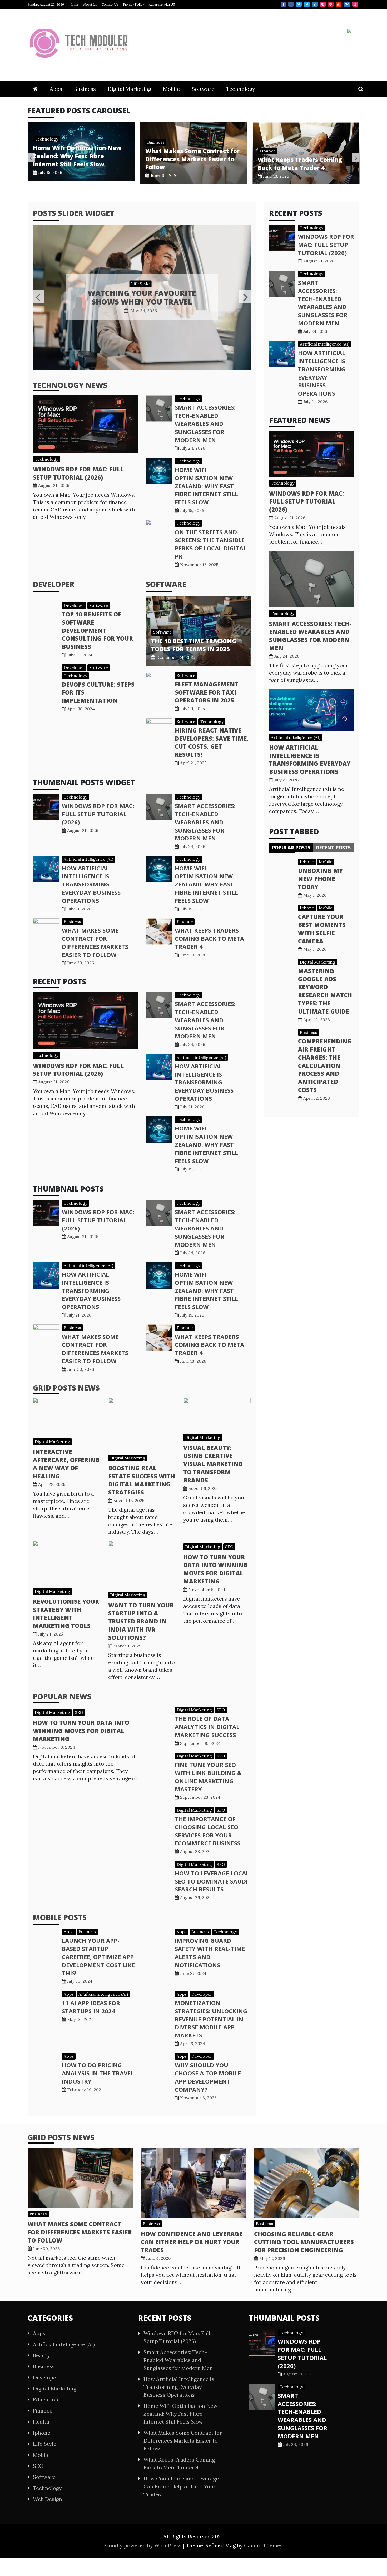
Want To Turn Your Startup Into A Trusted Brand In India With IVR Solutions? (141, 1621)
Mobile (171, 89)
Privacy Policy (133, 4)
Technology (241, 89)
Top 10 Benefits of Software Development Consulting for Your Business (97, 630)
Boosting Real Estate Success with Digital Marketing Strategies (142, 1480)
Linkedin (315, 4)
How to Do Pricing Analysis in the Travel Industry (98, 2073)
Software (203, 89)
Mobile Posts (60, 1917)
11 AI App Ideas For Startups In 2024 (91, 2007)
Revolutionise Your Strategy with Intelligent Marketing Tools (66, 1613)
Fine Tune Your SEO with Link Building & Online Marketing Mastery (208, 1777)
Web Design (48, 2499)
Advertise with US (162, 4)
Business (85, 89)
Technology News (70, 385)
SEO (229, 1547)
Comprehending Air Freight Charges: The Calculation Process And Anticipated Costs (325, 1065)
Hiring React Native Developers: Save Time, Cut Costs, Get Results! (212, 742)
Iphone (307, 862)
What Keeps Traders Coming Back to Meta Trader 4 (188, 164)
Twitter (299, 4)
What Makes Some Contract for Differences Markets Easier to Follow (80, 159)
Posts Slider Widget (74, 213)
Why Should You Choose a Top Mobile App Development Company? (208, 2077)
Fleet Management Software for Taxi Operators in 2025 (207, 692)
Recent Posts (333, 848)
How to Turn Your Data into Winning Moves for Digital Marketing (215, 1569)
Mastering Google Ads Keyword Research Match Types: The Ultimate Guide (325, 991)
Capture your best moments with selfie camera (322, 929)
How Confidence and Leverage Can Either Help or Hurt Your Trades (303, 169)
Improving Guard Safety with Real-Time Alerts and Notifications (210, 1952)
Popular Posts (291, 848)
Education (46, 2400)
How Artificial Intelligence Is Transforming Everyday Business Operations (91, 884)
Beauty (41, 2355)
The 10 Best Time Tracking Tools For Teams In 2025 (194, 645)
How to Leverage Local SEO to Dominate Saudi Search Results (212, 1881)
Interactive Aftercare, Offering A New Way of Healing (66, 1464)
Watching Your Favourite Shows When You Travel (142, 297)
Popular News (62, 1696)
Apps (56, 89)
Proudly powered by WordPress (143, 2545)
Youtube (339, 4)
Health (41, 2422)
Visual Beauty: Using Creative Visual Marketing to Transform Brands (213, 1464)
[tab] (291, 848)
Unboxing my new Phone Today (320, 879)
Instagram (323, 4)
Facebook (284, 4)
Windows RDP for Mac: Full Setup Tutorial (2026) (78, 473)
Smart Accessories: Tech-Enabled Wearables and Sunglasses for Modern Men (205, 423)
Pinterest (331, 4)
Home (74, 4)
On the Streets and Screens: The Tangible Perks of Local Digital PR (211, 544)
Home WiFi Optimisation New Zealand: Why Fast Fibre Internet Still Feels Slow (206, 486)
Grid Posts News (66, 1388)
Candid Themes (263, 2545)
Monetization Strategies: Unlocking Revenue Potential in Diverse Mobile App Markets (211, 2019)
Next (355, 158)
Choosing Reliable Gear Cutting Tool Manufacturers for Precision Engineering (304, 2242)
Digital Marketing (129, 89)
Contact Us (110, 4)
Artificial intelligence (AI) (88, 859)
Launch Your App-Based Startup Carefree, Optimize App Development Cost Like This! (98, 1957)
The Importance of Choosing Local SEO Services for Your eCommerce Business (208, 1831)
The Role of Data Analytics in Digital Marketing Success (207, 1727)
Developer (54, 584)
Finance (155, 151)
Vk (347, 4)
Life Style (140, 284)
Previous (32, 158)
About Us (90, 4)
